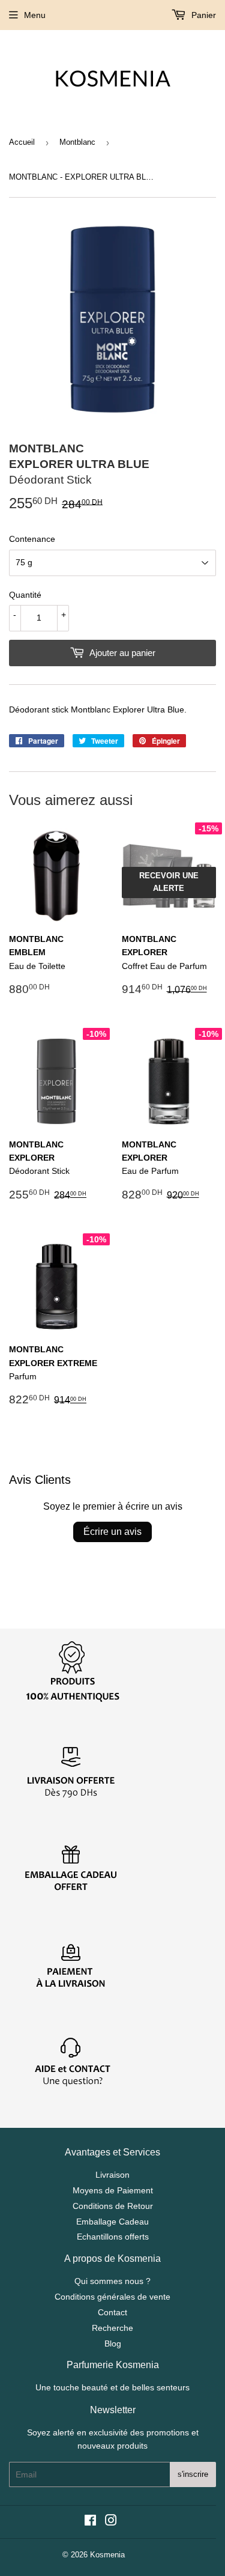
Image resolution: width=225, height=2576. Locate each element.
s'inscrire (193, 2474)
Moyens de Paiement (113, 2190)
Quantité (25, 595)
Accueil (22, 142)
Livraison (112, 2175)
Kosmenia (107, 2555)
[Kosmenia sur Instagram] (111, 2522)
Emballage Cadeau (112, 2222)
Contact (112, 2312)
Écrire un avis (112, 1532)
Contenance (32, 539)
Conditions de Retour (113, 2206)
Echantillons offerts (113, 2237)
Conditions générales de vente (112, 2297)
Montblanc (77, 142)
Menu (35, 15)
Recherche (112, 2328)
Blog (113, 2344)
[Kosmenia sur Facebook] (90, 2522)
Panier (202, 15)
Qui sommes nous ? (112, 2281)
